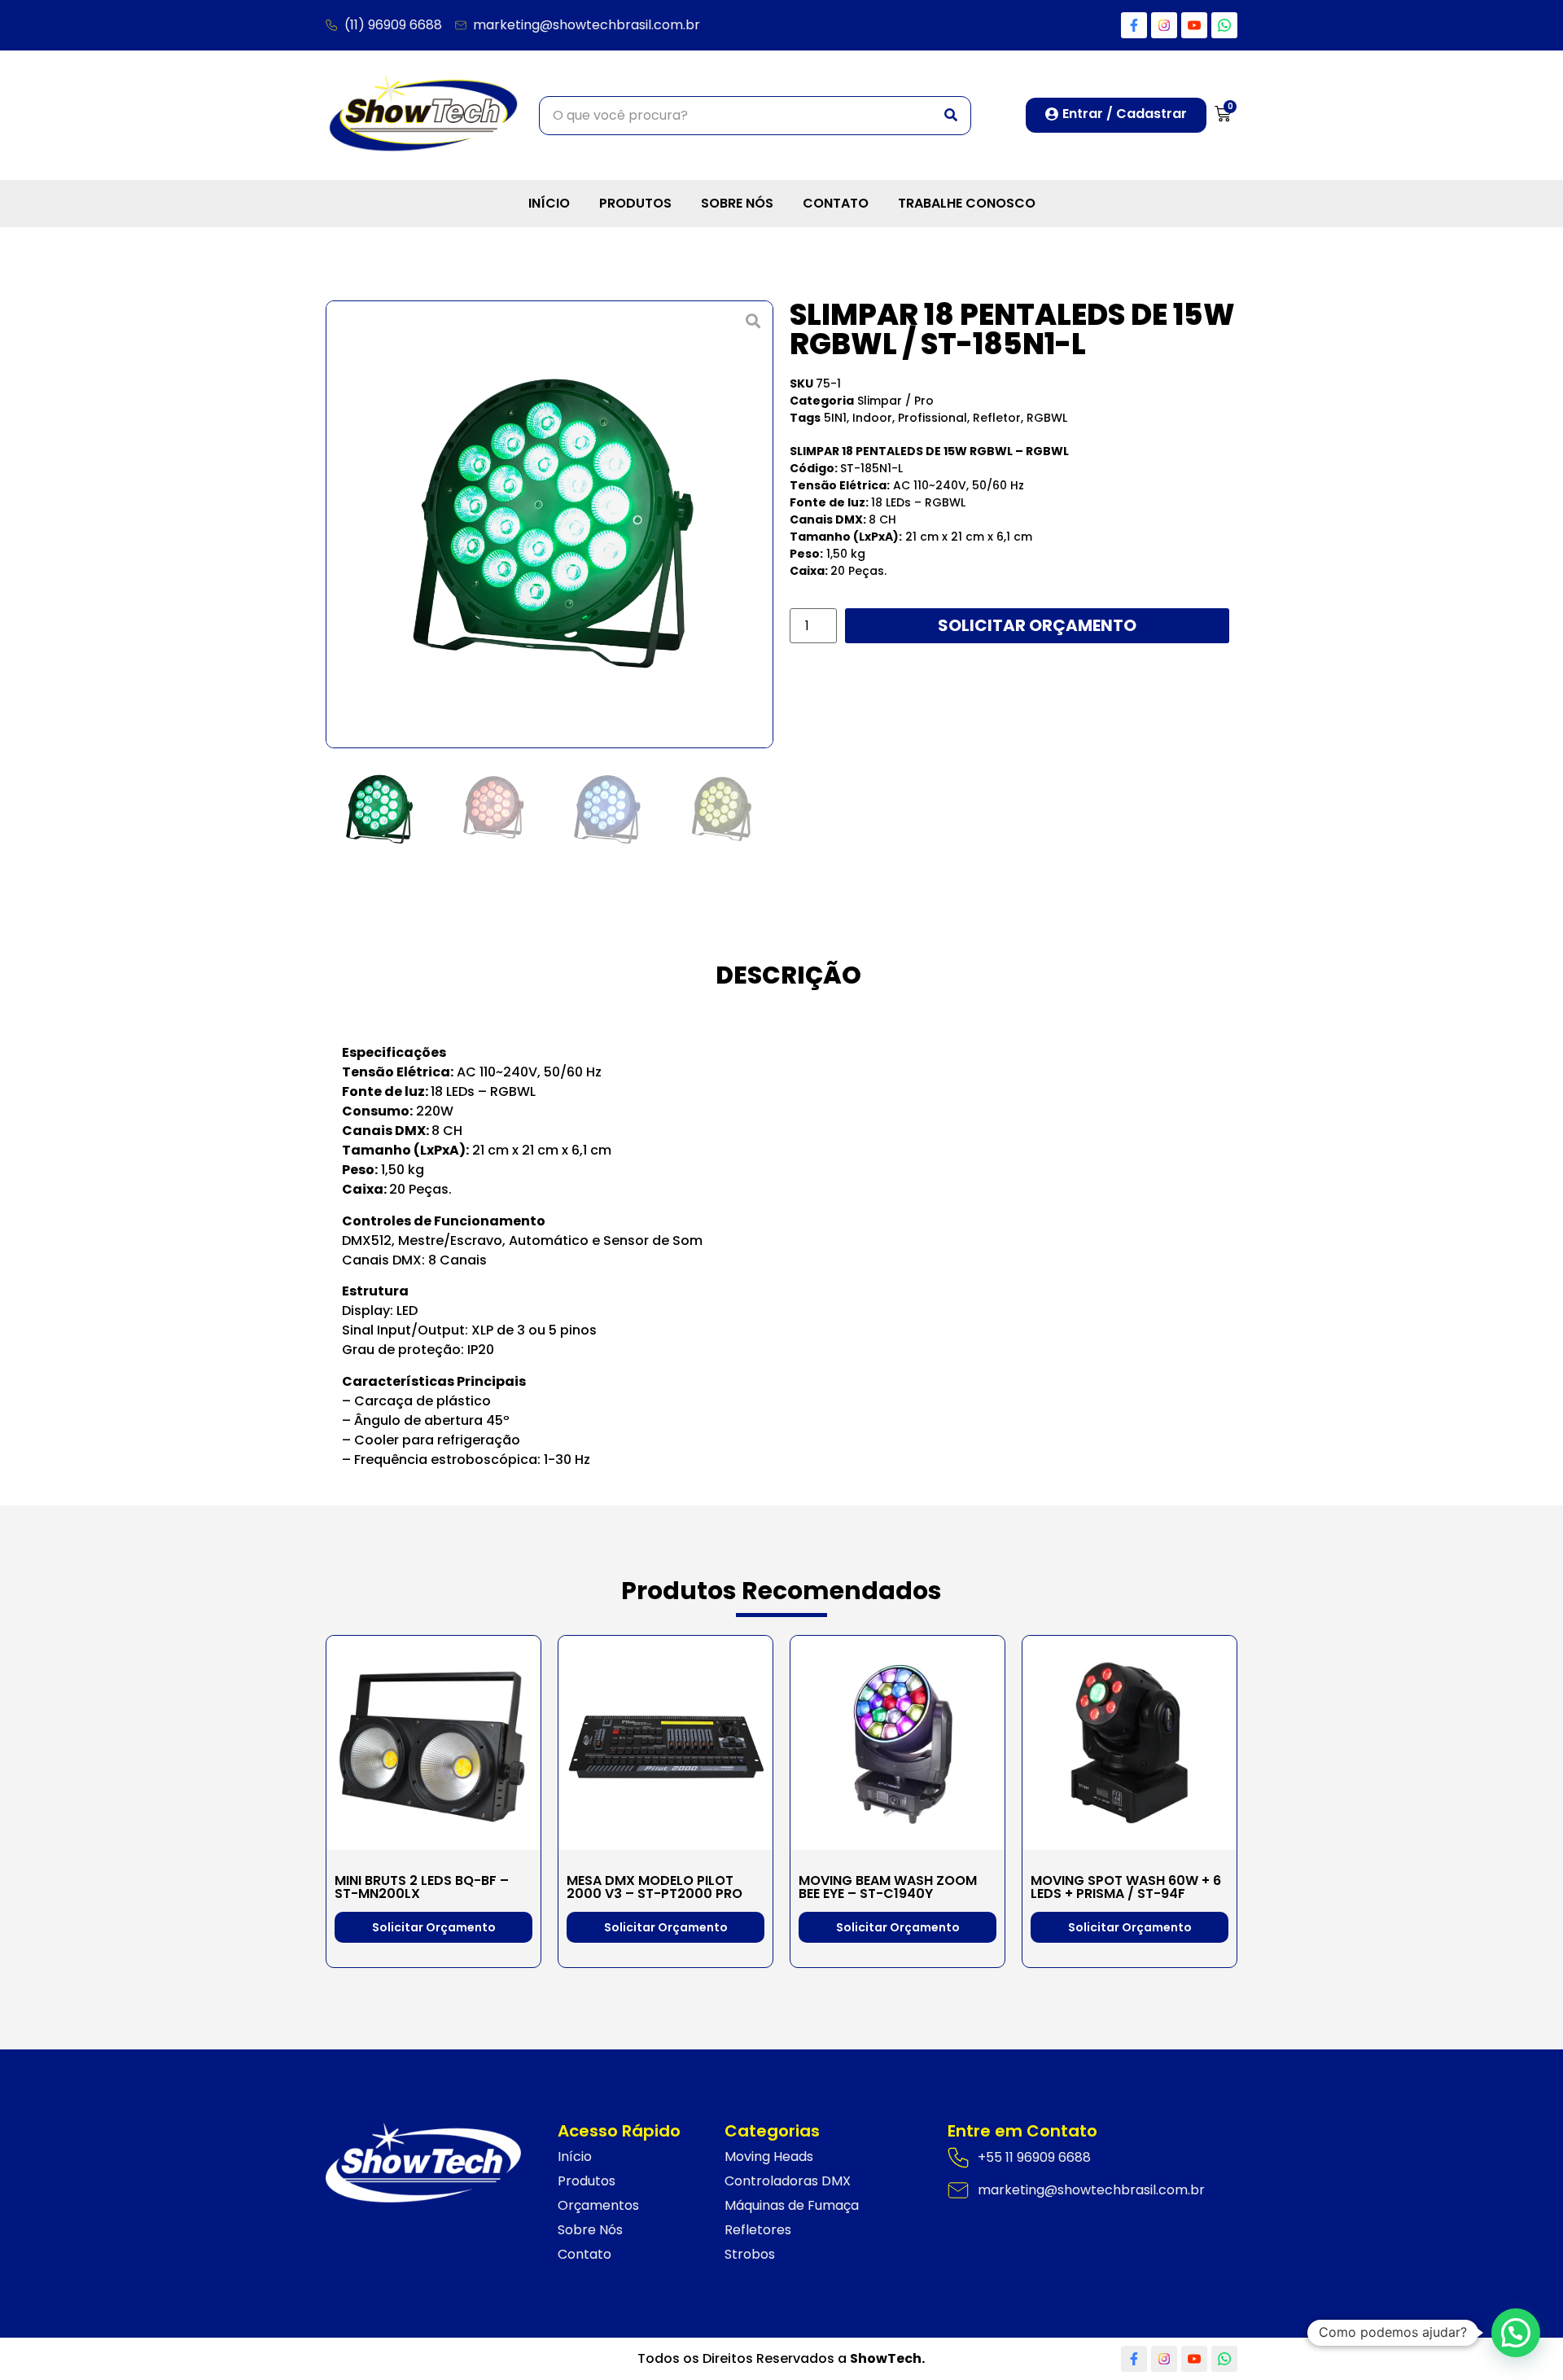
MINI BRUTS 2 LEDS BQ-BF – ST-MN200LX (422, 1887)
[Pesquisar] (951, 116)
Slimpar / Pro (895, 401)
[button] (337, 524)
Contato (836, 203)
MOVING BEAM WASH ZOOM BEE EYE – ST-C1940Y (888, 1887)
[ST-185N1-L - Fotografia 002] (549, 524)
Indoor (872, 418)
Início (549, 203)
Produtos (635, 203)
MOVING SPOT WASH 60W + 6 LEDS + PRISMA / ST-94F (1126, 1887)
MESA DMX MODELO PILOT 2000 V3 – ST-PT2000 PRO (655, 1887)
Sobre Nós (737, 203)
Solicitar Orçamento (1037, 625)
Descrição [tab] (788, 975)
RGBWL (1047, 418)
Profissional (933, 418)
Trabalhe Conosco (967, 203)
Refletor (997, 418)
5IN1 (835, 418)
